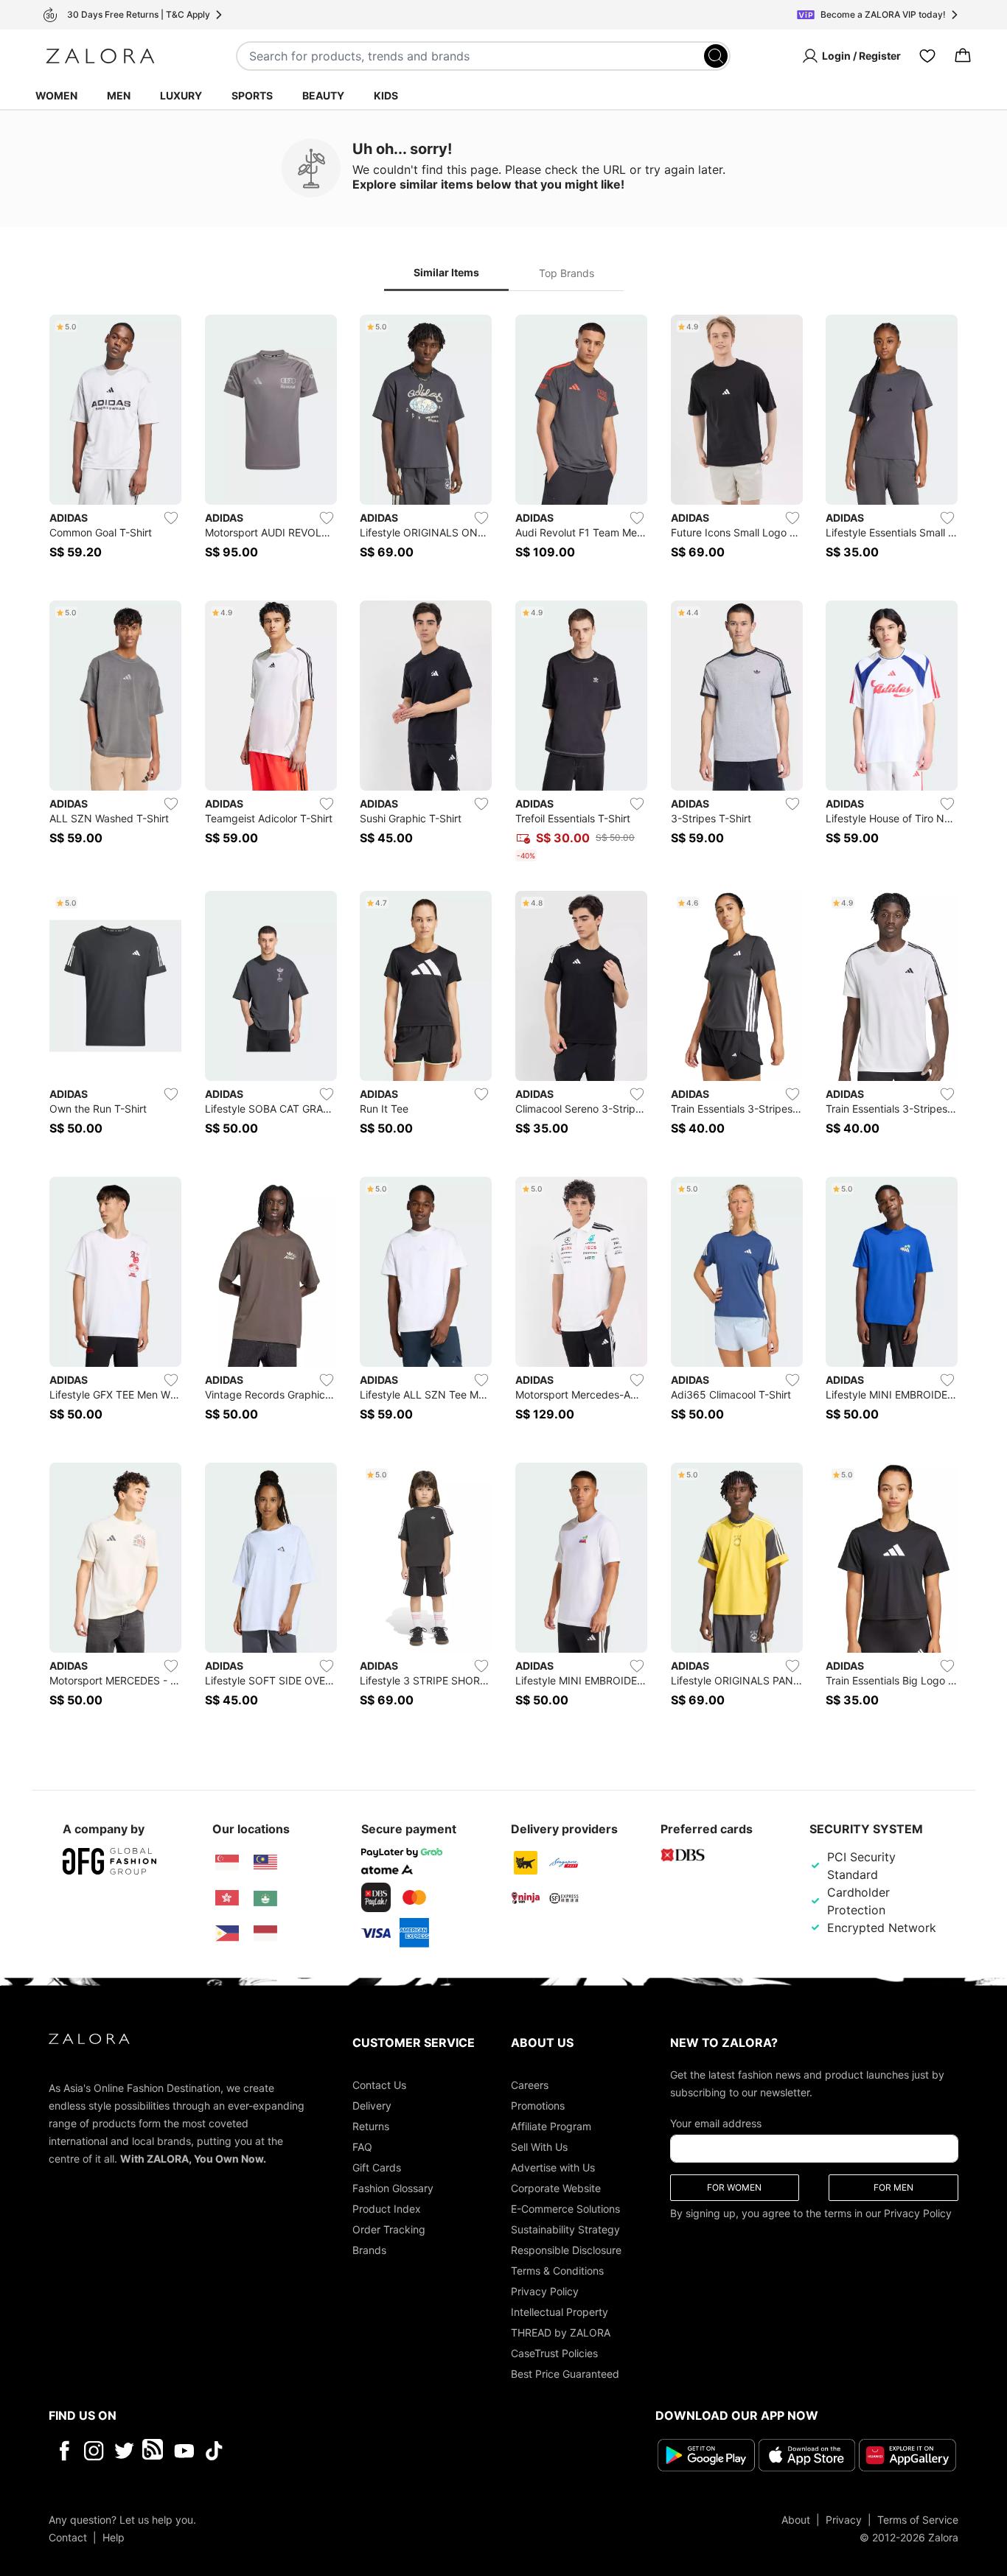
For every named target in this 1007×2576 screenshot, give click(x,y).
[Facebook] (64, 2451)
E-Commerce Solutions (565, 2209)
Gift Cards (377, 2167)
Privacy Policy (545, 2291)
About (796, 2520)
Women (56, 95)
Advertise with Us (553, 2167)
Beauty (323, 95)
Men (119, 95)
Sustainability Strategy (565, 2229)
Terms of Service (918, 2520)
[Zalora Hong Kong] (227, 1898)
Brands (369, 2250)
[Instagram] (94, 2451)
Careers (530, 2085)
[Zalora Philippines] (227, 1933)
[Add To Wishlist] (171, 518)
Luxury (181, 95)
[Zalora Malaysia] (265, 1863)
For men (893, 2187)
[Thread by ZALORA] (154, 2451)
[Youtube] (184, 2451)
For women (734, 2187)
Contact (68, 2537)
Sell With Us (539, 2147)
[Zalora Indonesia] (265, 1933)
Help (114, 2537)
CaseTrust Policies (554, 2353)
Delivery (372, 2106)
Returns (371, 2126)
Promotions (538, 2106)
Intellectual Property (560, 2312)
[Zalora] (100, 56)
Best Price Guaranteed (565, 2374)
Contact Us (379, 2085)
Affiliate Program (551, 2126)
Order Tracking (389, 2229)
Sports (252, 95)
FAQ (362, 2147)
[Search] (716, 56)
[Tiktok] (310, 2451)
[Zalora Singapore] (227, 1863)
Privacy (844, 2520)
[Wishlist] (927, 56)
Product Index (387, 2209)
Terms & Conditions (557, 2271)
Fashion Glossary (393, 2188)
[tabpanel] (503, 1020)
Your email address (716, 2123)
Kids (386, 95)
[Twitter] (124, 2451)
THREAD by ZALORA (561, 2332)
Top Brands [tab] (567, 273)
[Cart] (963, 56)
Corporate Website (556, 2188)
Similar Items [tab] (446, 272)
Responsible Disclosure (566, 2250)
